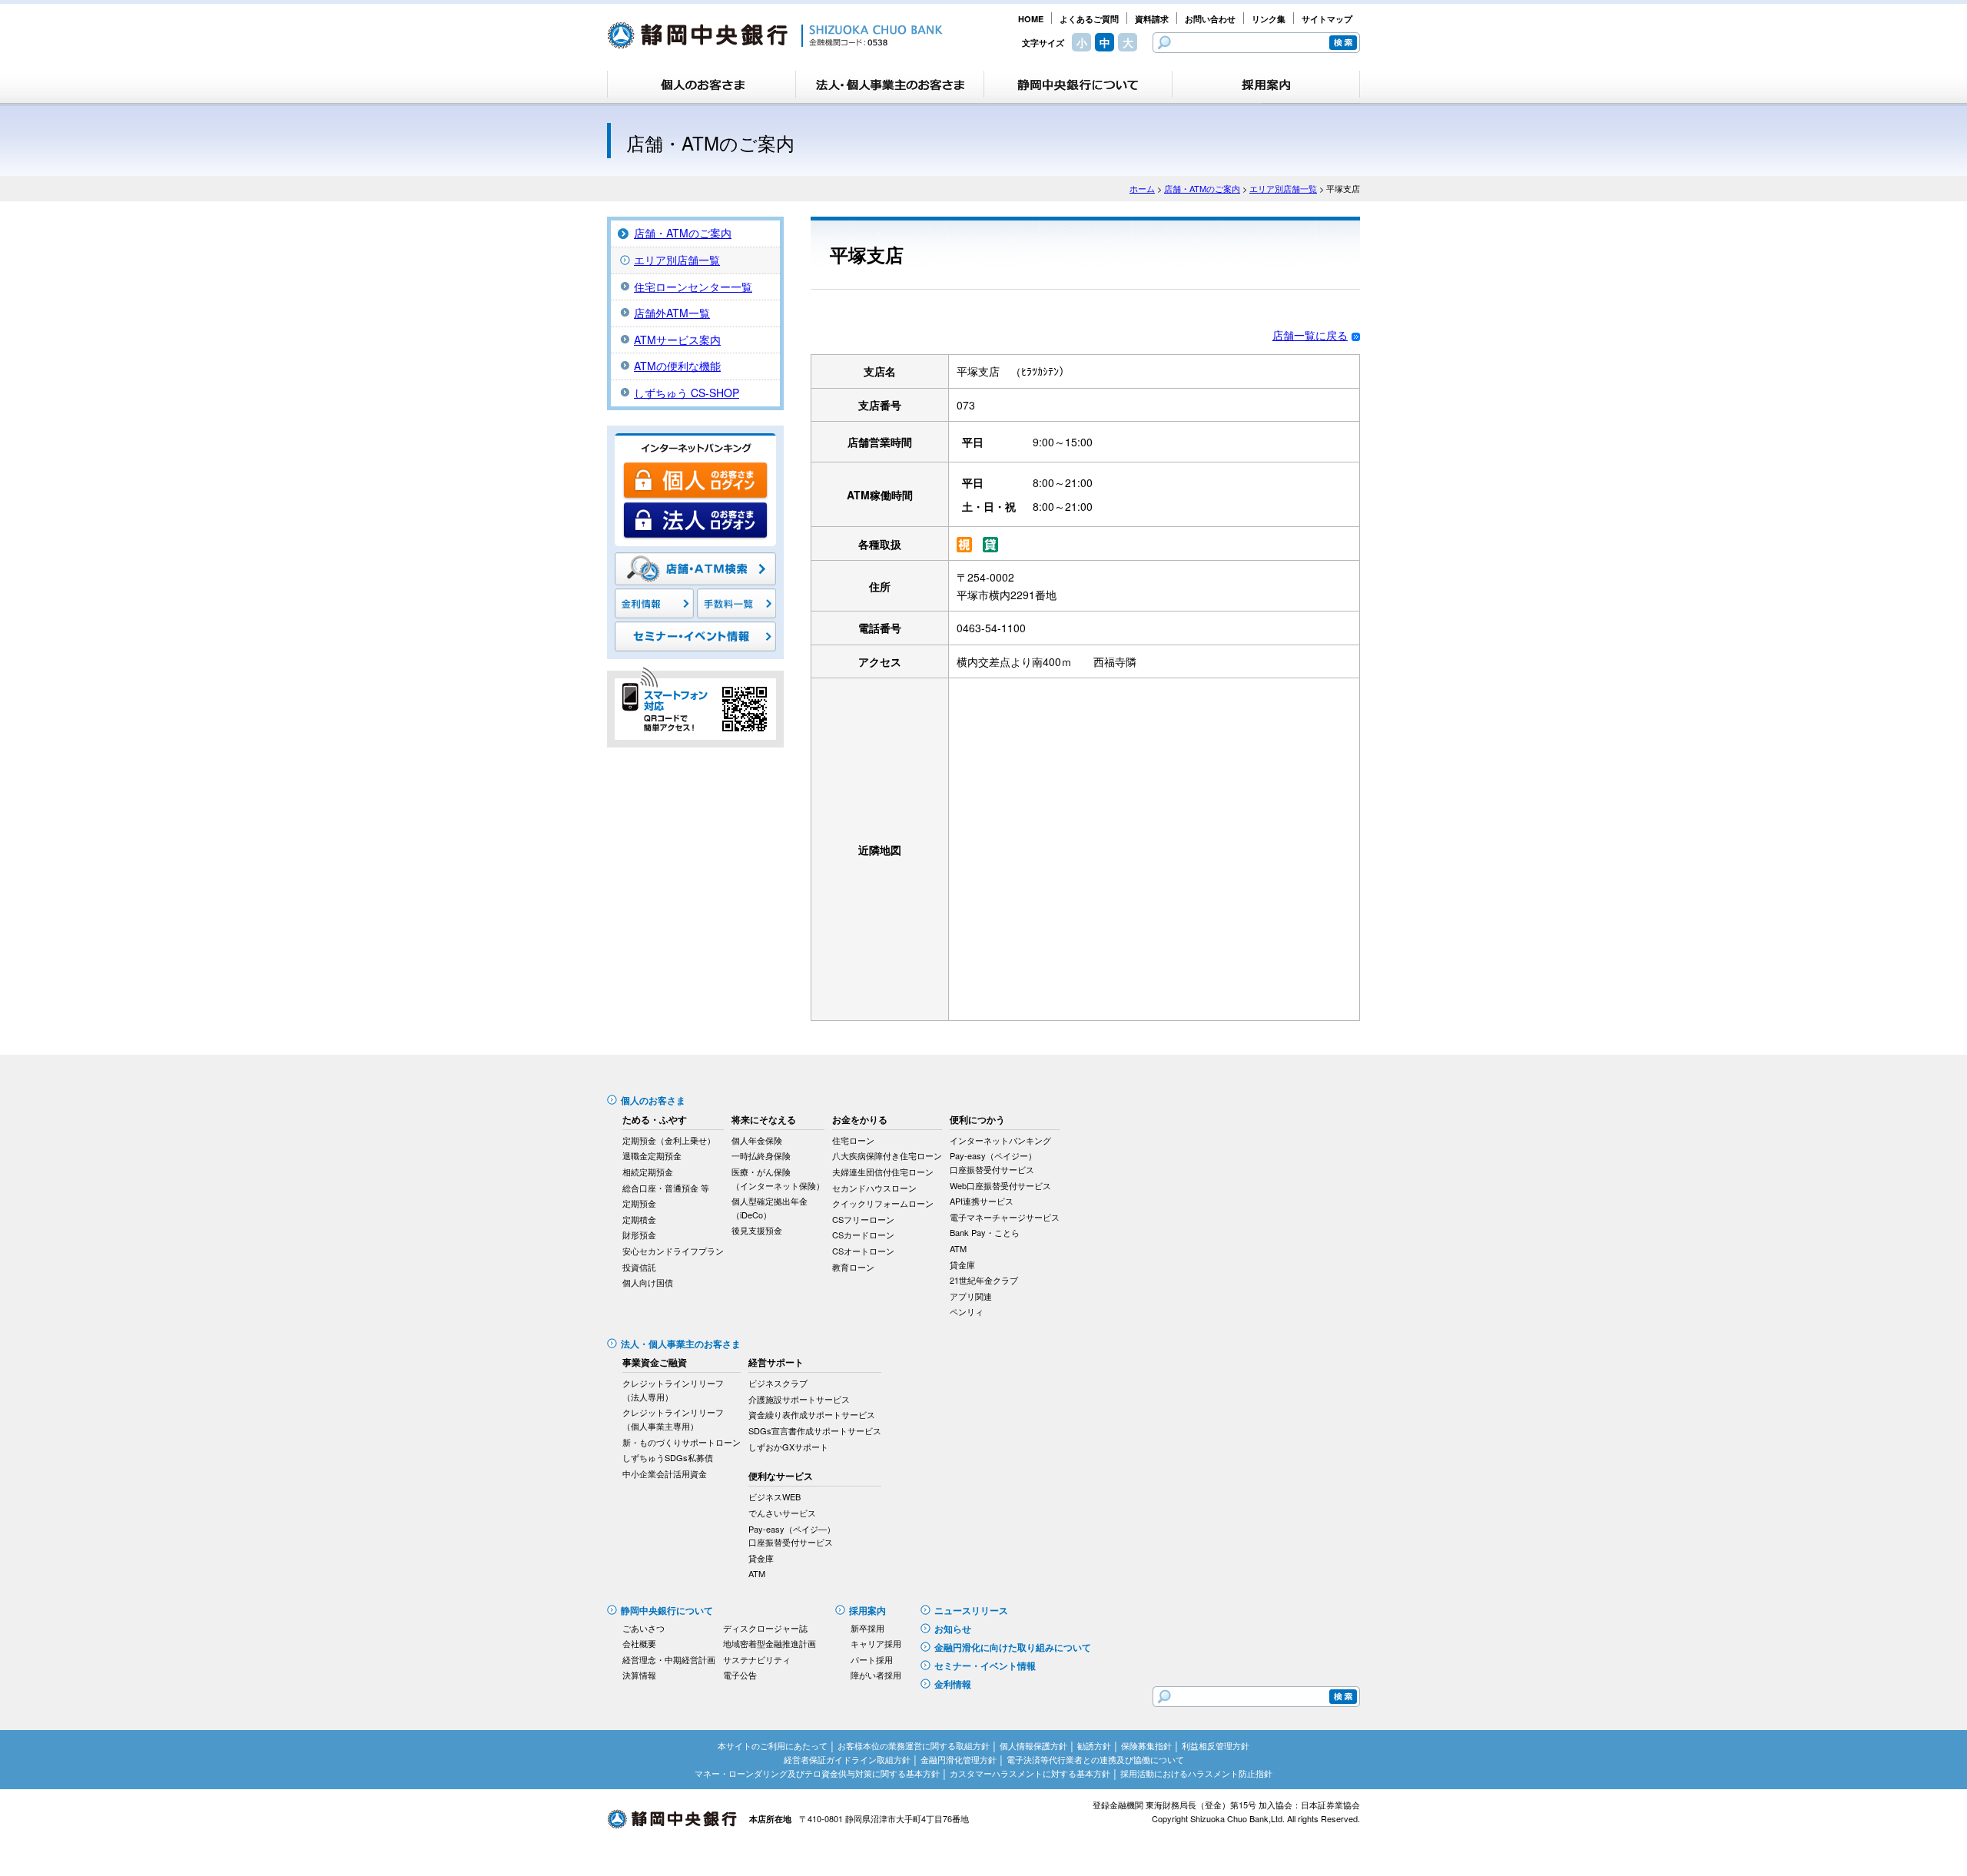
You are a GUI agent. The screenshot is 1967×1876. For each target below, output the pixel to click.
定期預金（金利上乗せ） (669, 1140)
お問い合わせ (1210, 19)
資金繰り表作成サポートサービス (812, 1414)
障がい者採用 (876, 1675)
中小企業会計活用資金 (665, 1473)
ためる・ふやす (655, 1119)
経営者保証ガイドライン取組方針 (847, 1759)
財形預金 (639, 1235)
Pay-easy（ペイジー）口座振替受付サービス (993, 1162)
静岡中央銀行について (667, 1610)
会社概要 (639, 1643)
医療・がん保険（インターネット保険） (778, 1178)
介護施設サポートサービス (799, 1399)
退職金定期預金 (652, 1155)
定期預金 (639, 1203)
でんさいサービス (782, 1513)
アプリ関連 (971, 1296)
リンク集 (1269, 19)
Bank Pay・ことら (985, 1232)
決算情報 (639, 1675)
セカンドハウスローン (874, 1188)
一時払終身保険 (761, 1155)
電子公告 (740, 1675)
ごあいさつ (644, 1628)
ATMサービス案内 (677, 340)
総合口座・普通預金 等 (666, 1188)
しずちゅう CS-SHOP (687, 393)
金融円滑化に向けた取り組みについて (1013, 1647)
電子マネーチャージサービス (1005, 1217)
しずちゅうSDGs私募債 (668, 1457)
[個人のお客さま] (702, 85)
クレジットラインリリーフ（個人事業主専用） (673, 1419)
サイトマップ (1327, 19)
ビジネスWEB (775, 1496)
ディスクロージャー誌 (765, 1628)
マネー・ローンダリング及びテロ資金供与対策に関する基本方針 (817, 1773)
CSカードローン (863, 1235)
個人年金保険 (757, 1140)
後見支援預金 (757, 1230)
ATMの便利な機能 (677, 366)
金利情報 (953, 1684)
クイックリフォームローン (883, 1203)
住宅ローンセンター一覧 (693, 287)
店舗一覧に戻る (1310, 335)
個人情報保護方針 (1033, 1745)
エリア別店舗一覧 (1283, 188)
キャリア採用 (876, 1643)
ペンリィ (967, 1311)
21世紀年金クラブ (984, 1280)
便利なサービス (781, 1476)
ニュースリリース (971, 1610)
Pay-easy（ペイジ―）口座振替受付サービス (792, 1536)
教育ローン (853, 1267)
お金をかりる (860, 1119)
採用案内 (867, 1610)
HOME (1031, 19)
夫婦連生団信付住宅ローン (883, 1172)
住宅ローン (853, 1140)
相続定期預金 (648, 1172)
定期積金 (639, 1219)
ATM (958, 1248)
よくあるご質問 (1089, 19)
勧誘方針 (1094, 1745)
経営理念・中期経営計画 (669, 1659)
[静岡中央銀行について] (1078, 85)
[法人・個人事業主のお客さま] (890, 85)
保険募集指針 (1146, 1745)
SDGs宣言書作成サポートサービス (815, 1430)
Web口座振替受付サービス (1000, 1185)
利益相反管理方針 (1216, 1745)
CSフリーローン (863, 1219)
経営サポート (776, 1362)
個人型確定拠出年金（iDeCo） (770, 1208)
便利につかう (977, 1119)
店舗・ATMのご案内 (1202, 188)
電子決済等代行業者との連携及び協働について (1095, 1759)
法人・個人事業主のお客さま (681, 1344)
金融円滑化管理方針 (959, 1759)
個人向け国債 (648, 1282)
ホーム (1142, 188)
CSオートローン (863, 1251)
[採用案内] (1266, 85)
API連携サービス (982, 1201)
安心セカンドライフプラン (673, 1251)
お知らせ (953, 1629)
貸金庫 (962, 1264)
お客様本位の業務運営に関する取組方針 (914, 1745)
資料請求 (1152, 19)
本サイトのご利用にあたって (773, 1745)
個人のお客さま (653, 1100)
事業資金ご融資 (655, 1362)
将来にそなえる (764, 1119)
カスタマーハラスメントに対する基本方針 (1030, 1773)
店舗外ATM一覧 (672, 313)
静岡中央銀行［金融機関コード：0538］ (775, 35)
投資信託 (639, 1267)
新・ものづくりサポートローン (682, 1442)
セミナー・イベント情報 (985, 1666)
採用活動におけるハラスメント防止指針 (1196, 1773)
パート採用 (872, 1659)
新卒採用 (867, 1628)
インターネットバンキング (1000, 1140)
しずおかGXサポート (788, 1447)
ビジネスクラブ (778, 1383)
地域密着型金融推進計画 (770, 1643)
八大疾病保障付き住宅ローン (887, 1155)
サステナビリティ (757, 1659)
